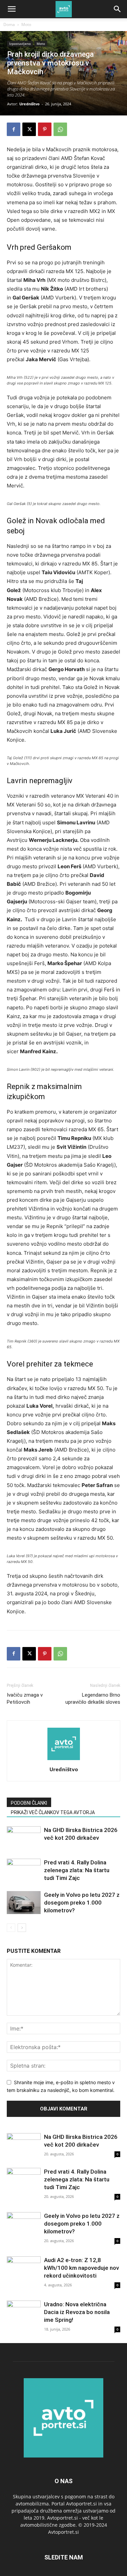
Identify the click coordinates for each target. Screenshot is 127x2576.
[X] (29, 129)
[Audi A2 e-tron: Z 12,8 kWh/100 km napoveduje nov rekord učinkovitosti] (24, 2269)
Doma (9, 24)
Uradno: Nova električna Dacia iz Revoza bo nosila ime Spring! (77, 2312)
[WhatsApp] (60, 129)
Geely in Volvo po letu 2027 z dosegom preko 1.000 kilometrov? (82, 1903)
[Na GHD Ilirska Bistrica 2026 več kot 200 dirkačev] (24, 1838)
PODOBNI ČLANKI (29, 1803)
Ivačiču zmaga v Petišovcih (25, 1698)
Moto (26, 24)
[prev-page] (11, 1928)
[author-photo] (64, 1760)
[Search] (118, 9)
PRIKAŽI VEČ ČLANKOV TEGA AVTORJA (53, 1812)
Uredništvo (29, 104)
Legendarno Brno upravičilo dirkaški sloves (93, 1698)
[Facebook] (14, 129)
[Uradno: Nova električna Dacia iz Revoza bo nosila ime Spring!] (24, 2313)
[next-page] (22, 1928)
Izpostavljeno (20, 44)
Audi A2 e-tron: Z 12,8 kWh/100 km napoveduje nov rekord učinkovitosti (81, 2268)
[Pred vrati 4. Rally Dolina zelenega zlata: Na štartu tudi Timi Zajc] (24, 1870)
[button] (12, 9)
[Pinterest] (45, 129)
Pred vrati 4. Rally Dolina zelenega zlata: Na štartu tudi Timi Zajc (77, 1870)
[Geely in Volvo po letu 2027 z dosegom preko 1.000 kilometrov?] (24, 1903)
